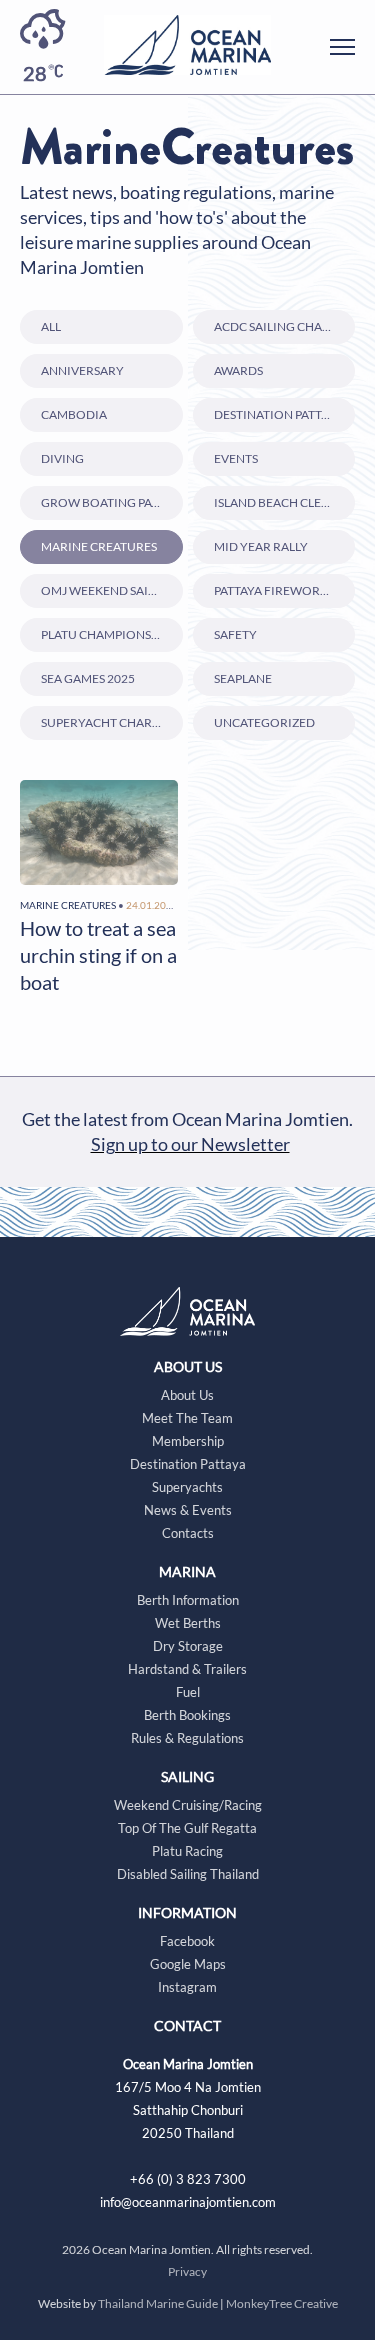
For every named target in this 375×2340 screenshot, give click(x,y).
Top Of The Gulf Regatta (187, 1828)
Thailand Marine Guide (158, 2303)
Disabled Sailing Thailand (188, 1874)
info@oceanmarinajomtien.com (188, 2202)
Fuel (188, 1692)
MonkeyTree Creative (282, 2303)
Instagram (187, 1987)
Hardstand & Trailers (187, 1669)
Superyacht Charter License (112, 722)
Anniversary (82, 370)
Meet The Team (187, 1418)
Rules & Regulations (187, 1738)
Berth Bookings (187, 1715)
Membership (188, 1441)
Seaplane (243, 678)
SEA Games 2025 (88, 678)
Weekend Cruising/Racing (188, 1805)
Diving (62, 458)
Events (236, 458)
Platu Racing (187, 1851)
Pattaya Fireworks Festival (285, 590)
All (51, 326)
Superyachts (187, 1487)
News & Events (188, 1510)
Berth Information (188, 1600)
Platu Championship (106, 634)
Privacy (187, 2272)
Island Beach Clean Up (285, 502)
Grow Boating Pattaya (112, 502)
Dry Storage (188, 1646)
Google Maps (188, 1964)
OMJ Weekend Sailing (108, 590)
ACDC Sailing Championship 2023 (285, 326)
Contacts (188, 1533)
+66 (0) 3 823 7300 (188, 2179)
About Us (187, 1395)
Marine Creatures (99, 546)
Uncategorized (264, 722)
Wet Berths (188, 1623)
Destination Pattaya (278, 414)
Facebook (187, 1941)
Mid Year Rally (261, 546)
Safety (235, 634)
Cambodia (74, 414)
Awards (238, 370)
